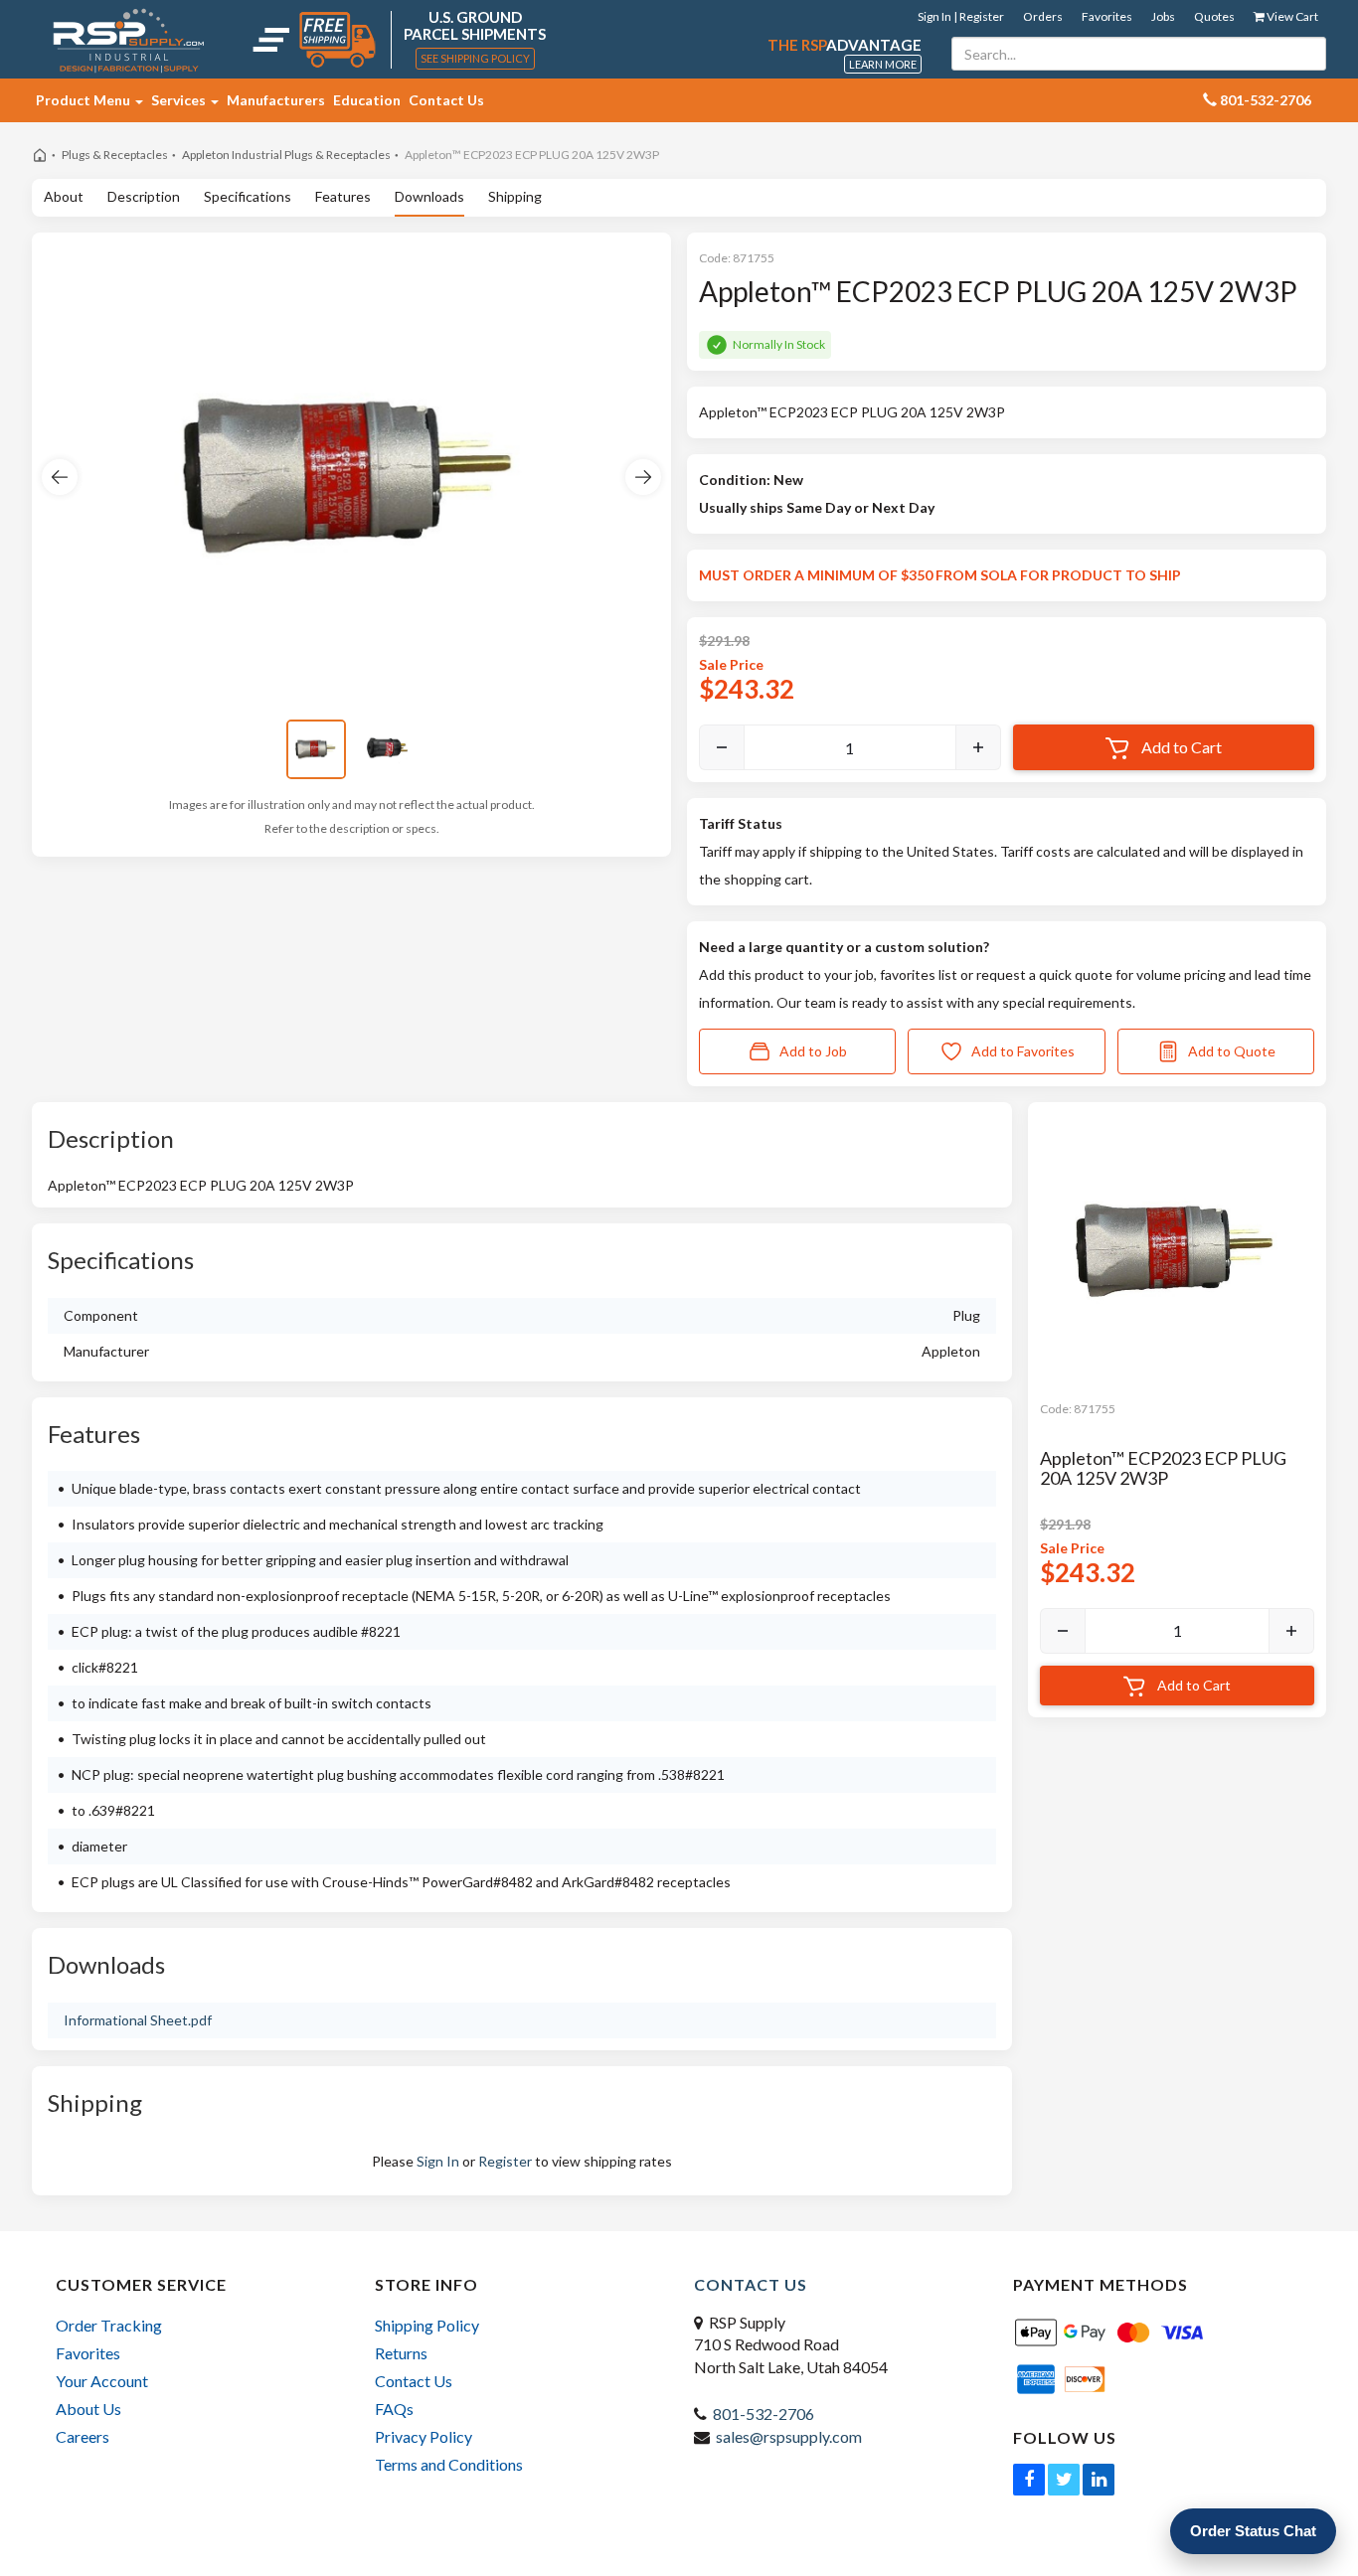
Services (180, 100)
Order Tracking (109, 2325)
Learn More (883, 64)
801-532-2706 (764, 2414)
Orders (1043, 16)
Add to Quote (1232, 1051)
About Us (88, 2409)
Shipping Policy (427, 2325)
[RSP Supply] (129, 40)
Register (505, 2161)
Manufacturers (276, 100)
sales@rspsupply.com (789, 2436)
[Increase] (978, 747)
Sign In (438, 2161)
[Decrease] (722, 747)
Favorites (1107, 16)
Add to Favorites (1023, 1051)
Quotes (1214, 16)
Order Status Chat (1253, 2531)
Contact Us (446, 100)
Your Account (102, 2381)
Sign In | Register (961, 16)
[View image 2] (388, 749)
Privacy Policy (424, 2436)
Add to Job (813, 1051)
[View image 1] (316, 749)
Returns (401, 2353)
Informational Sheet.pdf (138, 2020)
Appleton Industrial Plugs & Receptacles (286, 155)
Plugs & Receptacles (115, 155)
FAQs (394, 2409)
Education (367, 100)
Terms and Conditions (449, 2464)
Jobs (1163, 16)
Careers (83, 2436)
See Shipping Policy (475, 58)
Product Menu (85, 100)
